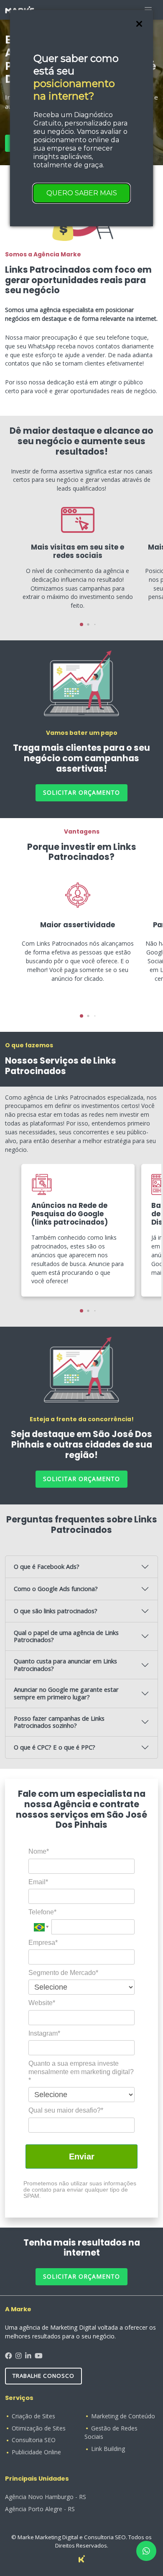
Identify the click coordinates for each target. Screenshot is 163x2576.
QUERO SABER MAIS (82, 193)
